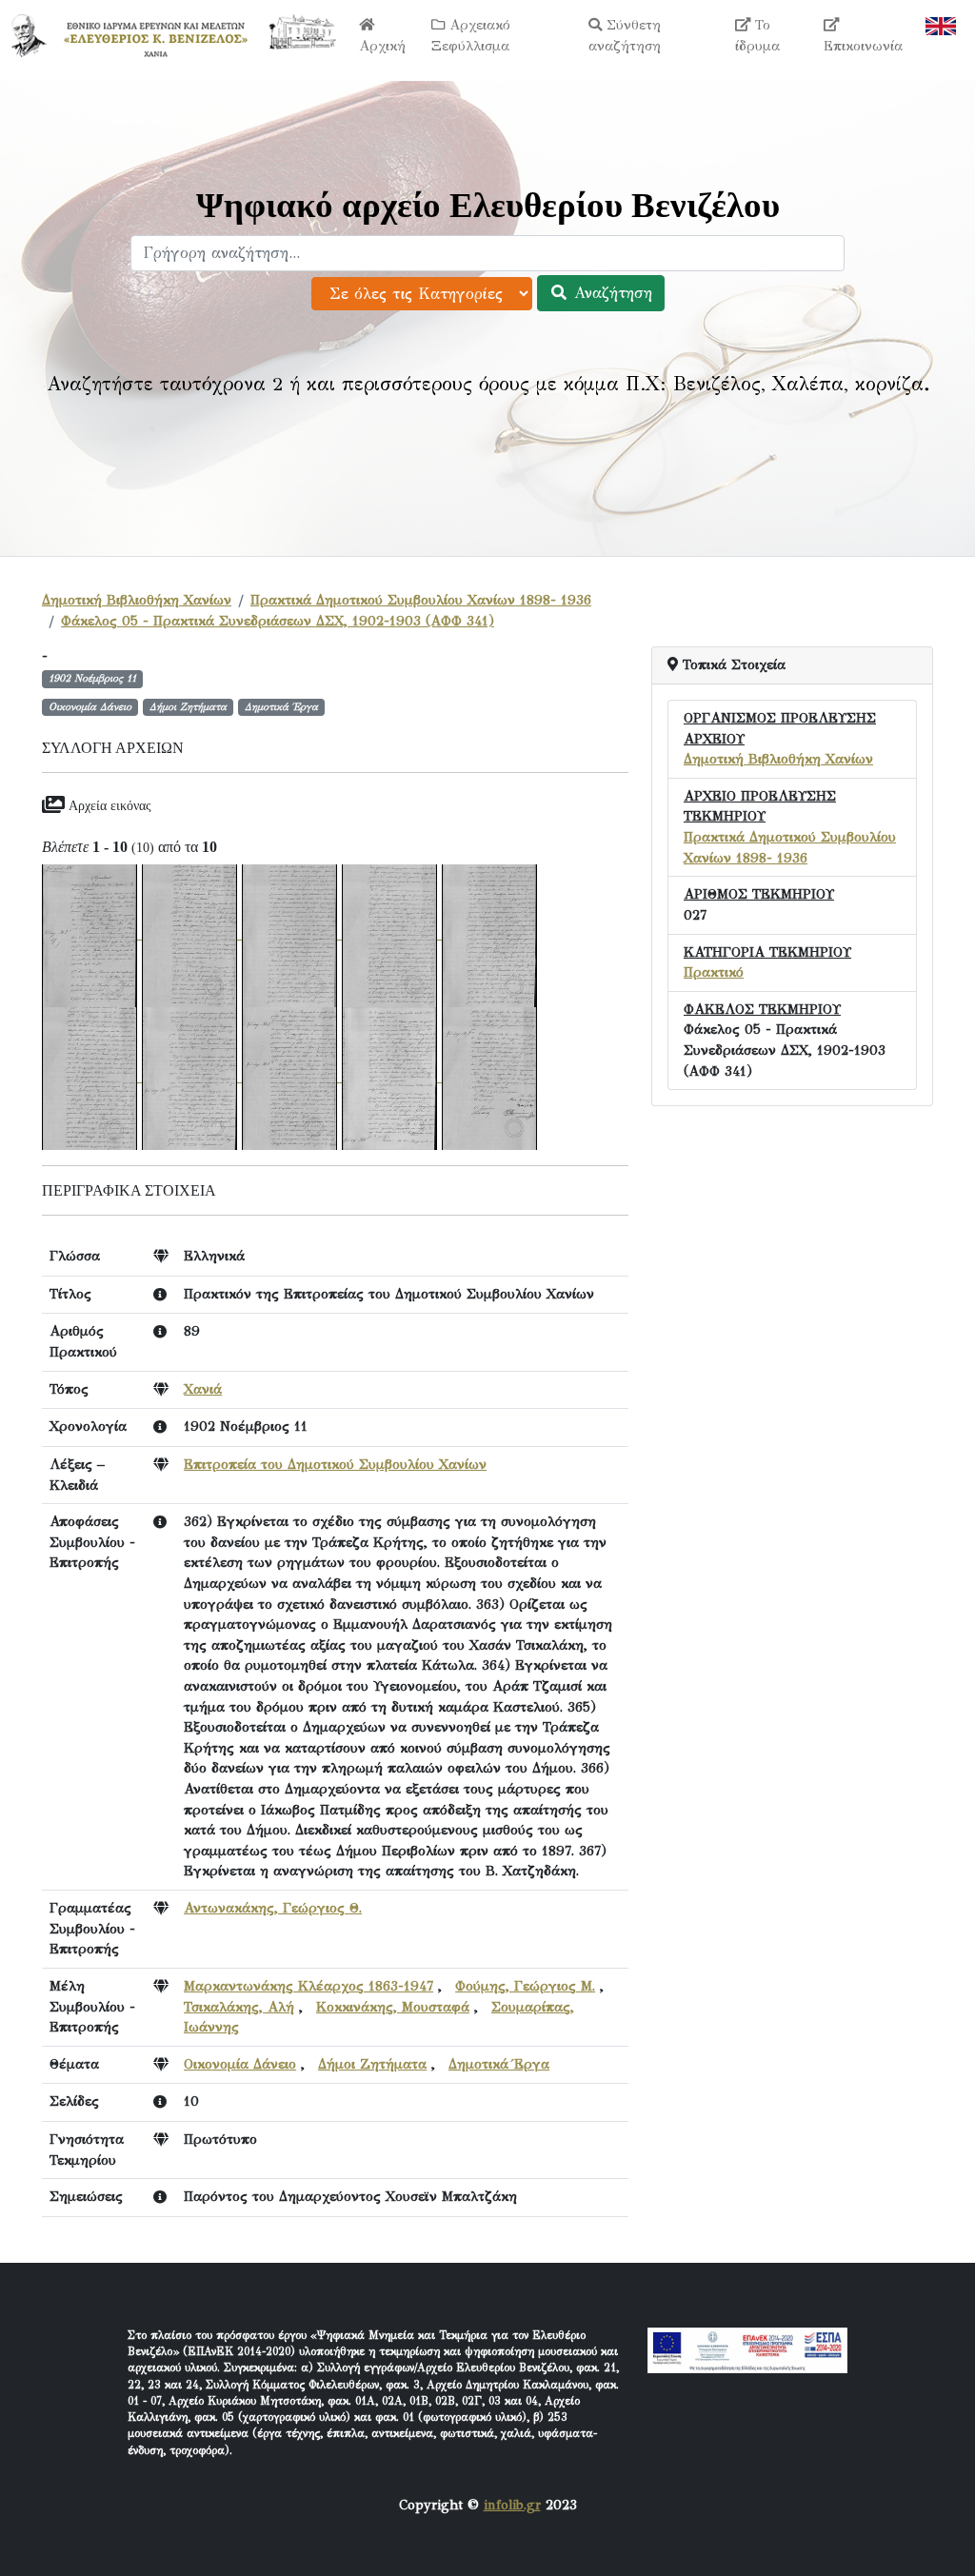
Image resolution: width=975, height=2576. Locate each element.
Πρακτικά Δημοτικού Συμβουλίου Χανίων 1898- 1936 (421, 600)
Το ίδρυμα (757, 35)
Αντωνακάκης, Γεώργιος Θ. (273, 1908)
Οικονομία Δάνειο (240, 2064)
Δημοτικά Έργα (499, 2064)
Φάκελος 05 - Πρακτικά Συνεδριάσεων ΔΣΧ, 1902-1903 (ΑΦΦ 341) (278, 621)
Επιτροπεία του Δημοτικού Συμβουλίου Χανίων (335, 1464)
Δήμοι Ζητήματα (372, 2064)
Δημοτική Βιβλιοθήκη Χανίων (137, 600)
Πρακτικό (714, 972)
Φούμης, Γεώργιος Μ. (525, 1986)
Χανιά (203, 1389)
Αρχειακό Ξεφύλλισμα (471, 35)
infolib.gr (512, 2505)
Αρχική (382, 46)
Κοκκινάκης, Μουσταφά (393, 2007)
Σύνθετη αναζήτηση (625, 35)
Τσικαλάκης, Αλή (239, 2007)
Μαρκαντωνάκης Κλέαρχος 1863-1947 (308, 1986)
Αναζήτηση (610, 293)
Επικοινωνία (863, 46)
